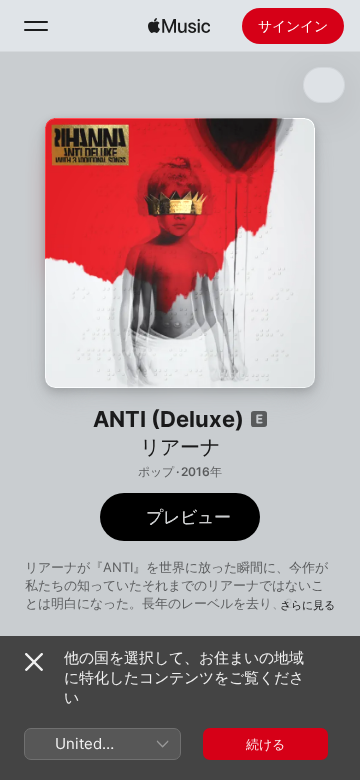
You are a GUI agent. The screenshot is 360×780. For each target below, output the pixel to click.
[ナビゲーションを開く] (36, 26)
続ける (265, 744)
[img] (179, 26)
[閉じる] (34, 662)
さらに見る (307, 605)
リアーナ (180, 447)
